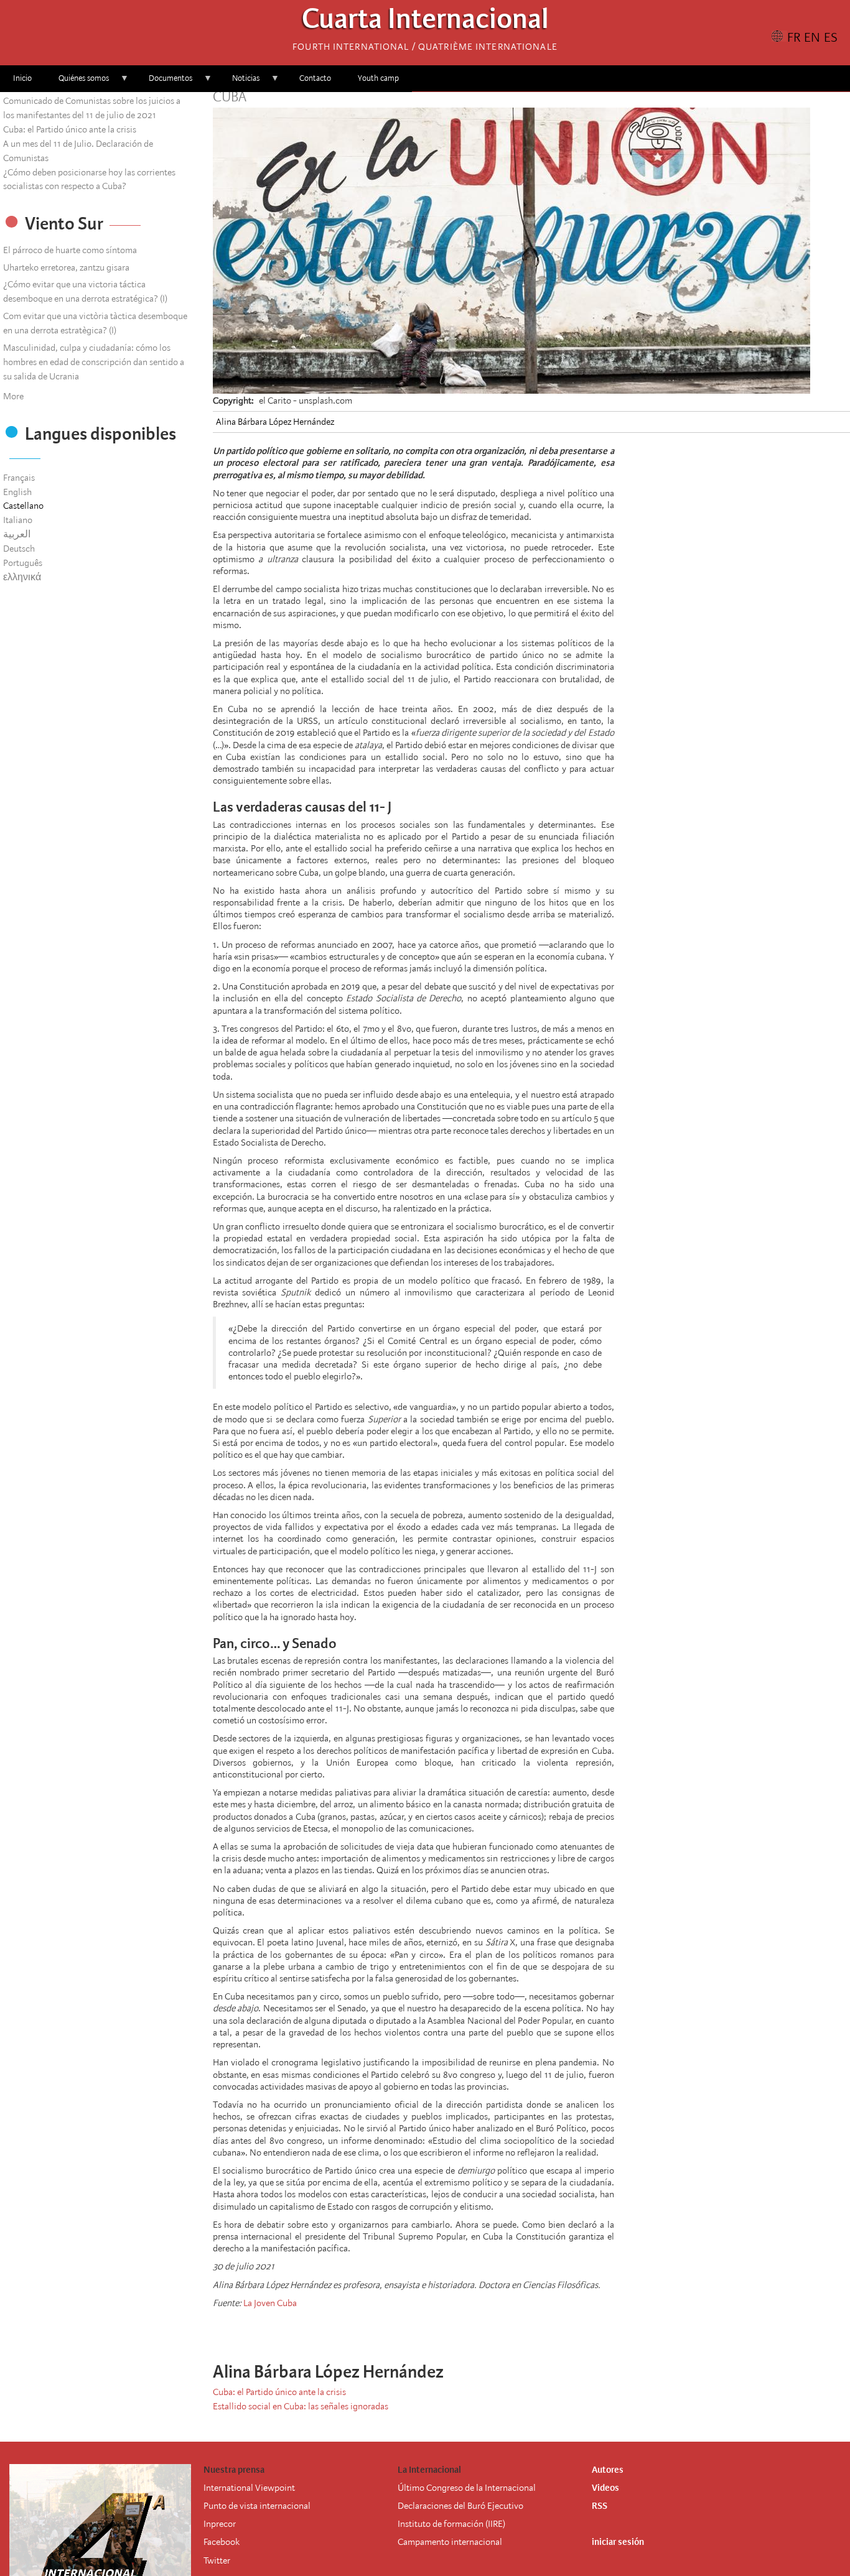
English (17, 492)
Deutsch (19, 549)
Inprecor (220, 2524)
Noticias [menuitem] (239, 82)
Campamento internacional (450, 2542)
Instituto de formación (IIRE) (451, 2524)
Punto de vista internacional (257, 2506)
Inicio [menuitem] (22, 78)
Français (19, 478)
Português (23, 563)
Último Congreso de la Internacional (467, 2488)
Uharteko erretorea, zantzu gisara (66, 267)
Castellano (23, 506)
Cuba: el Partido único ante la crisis (70, 129)
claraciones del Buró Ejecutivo (466, 2506)
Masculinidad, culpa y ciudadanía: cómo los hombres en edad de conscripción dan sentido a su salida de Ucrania (94, 362)
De (403, 2506)
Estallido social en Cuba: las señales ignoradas (301, 2406)
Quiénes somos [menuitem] (77, 82)
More (13, 396)
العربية (17, 534)
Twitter (217, 2560)
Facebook (222, 2542)
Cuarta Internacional (425, 22)
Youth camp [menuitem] (378, 78)
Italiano (18, 520)
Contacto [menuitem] (315, 78)
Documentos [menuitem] (164, 82)
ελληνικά (22, 577)
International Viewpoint (249, 2488)
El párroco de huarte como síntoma (70, 250)
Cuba (230, 97)
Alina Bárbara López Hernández (275, 422)
